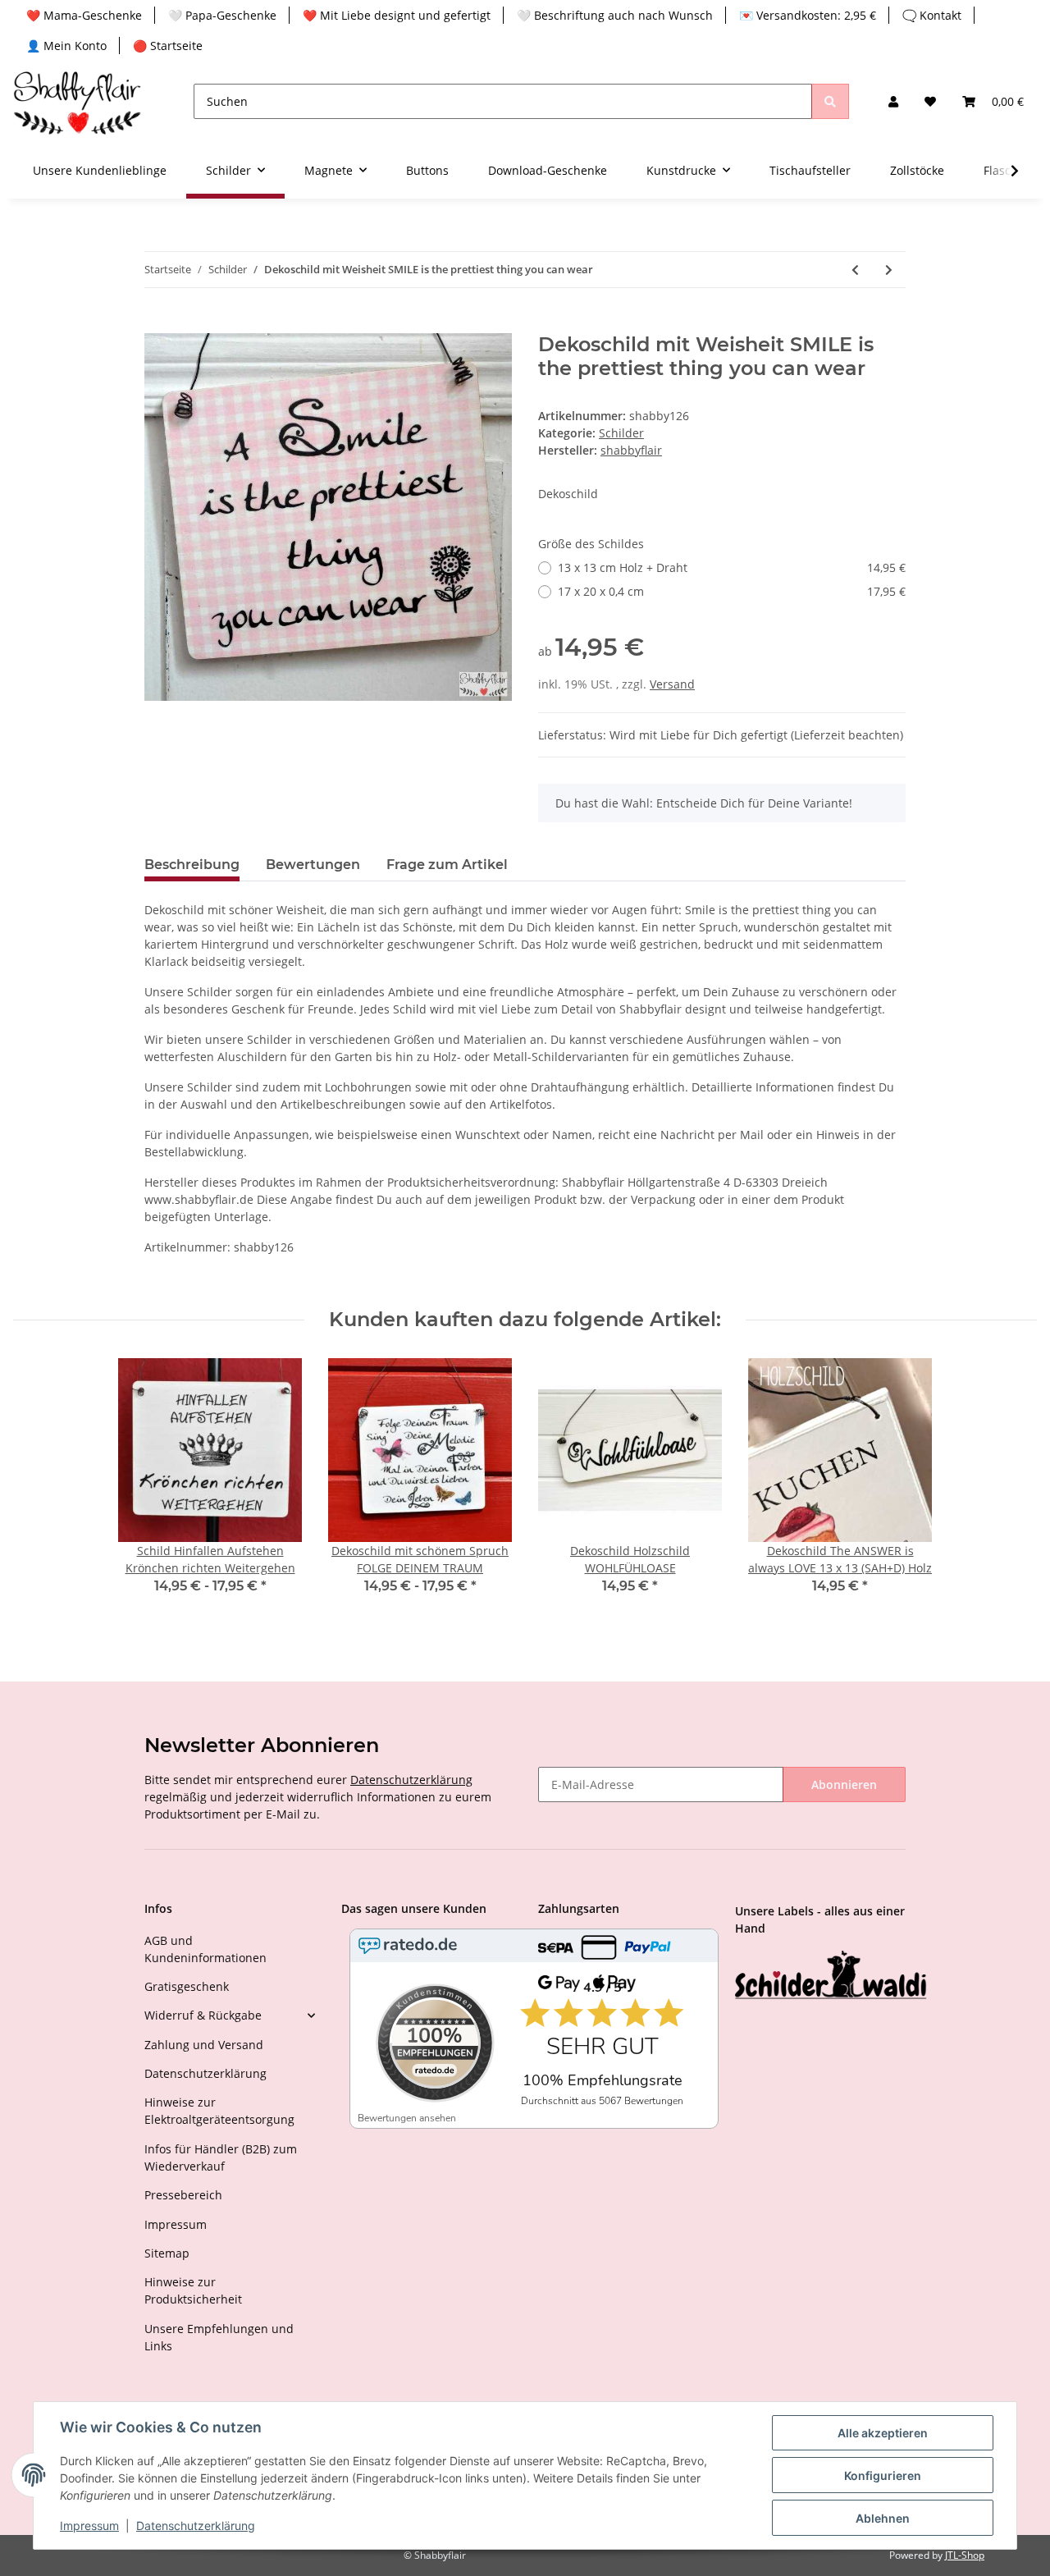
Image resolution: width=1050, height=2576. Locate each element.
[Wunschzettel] (930, 101)
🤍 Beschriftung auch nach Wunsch (615, 15)
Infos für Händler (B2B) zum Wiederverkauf (221, 2157)
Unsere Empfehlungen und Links (219, 2337)
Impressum (176, 2224)
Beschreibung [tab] (192, 865)
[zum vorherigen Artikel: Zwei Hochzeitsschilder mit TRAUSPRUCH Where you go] (855, 270)
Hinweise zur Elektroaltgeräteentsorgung (219, 2111)
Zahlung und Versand (204, 2045)
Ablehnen (883, 2518)
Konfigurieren (883, 2475)
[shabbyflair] (77, 101)
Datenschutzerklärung (411, 1780)
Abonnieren (844, 1784)
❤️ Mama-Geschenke (84, 15)
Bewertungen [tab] (313, 865)
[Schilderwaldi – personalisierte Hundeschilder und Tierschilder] (831, 1976)
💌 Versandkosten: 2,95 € (808, 15)
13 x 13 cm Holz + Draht (732, 567)
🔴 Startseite (168, 46)
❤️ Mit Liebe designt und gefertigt (397, 15)
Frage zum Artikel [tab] (447, 865)
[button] (893, 101)
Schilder (621, 433)
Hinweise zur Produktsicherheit (193, 2290)
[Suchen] (830, 101)
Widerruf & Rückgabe (203, 2015)
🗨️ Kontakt (932, 15)
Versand (672, 684)
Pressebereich (183, 2195)
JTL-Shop (965, 2555)
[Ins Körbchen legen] (157, 324)
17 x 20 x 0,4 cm (732, 591)
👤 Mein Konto (66, 46)
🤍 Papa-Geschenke (222, 15)
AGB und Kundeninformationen (205, 1949)
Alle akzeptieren (883, 2433)
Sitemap (167, 2253)
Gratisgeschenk (187, 1986)
